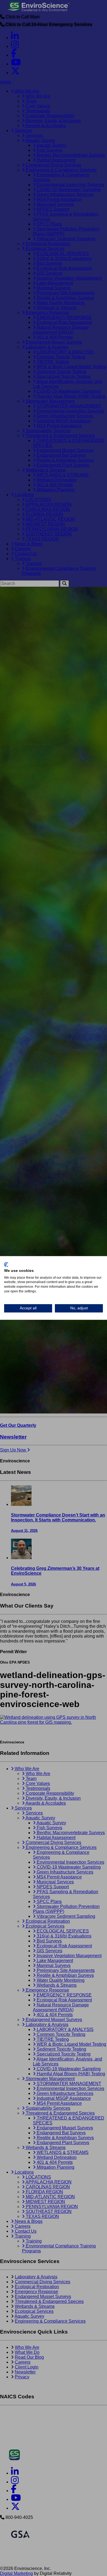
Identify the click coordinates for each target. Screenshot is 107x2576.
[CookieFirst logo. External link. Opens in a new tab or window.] (6, 1264)
